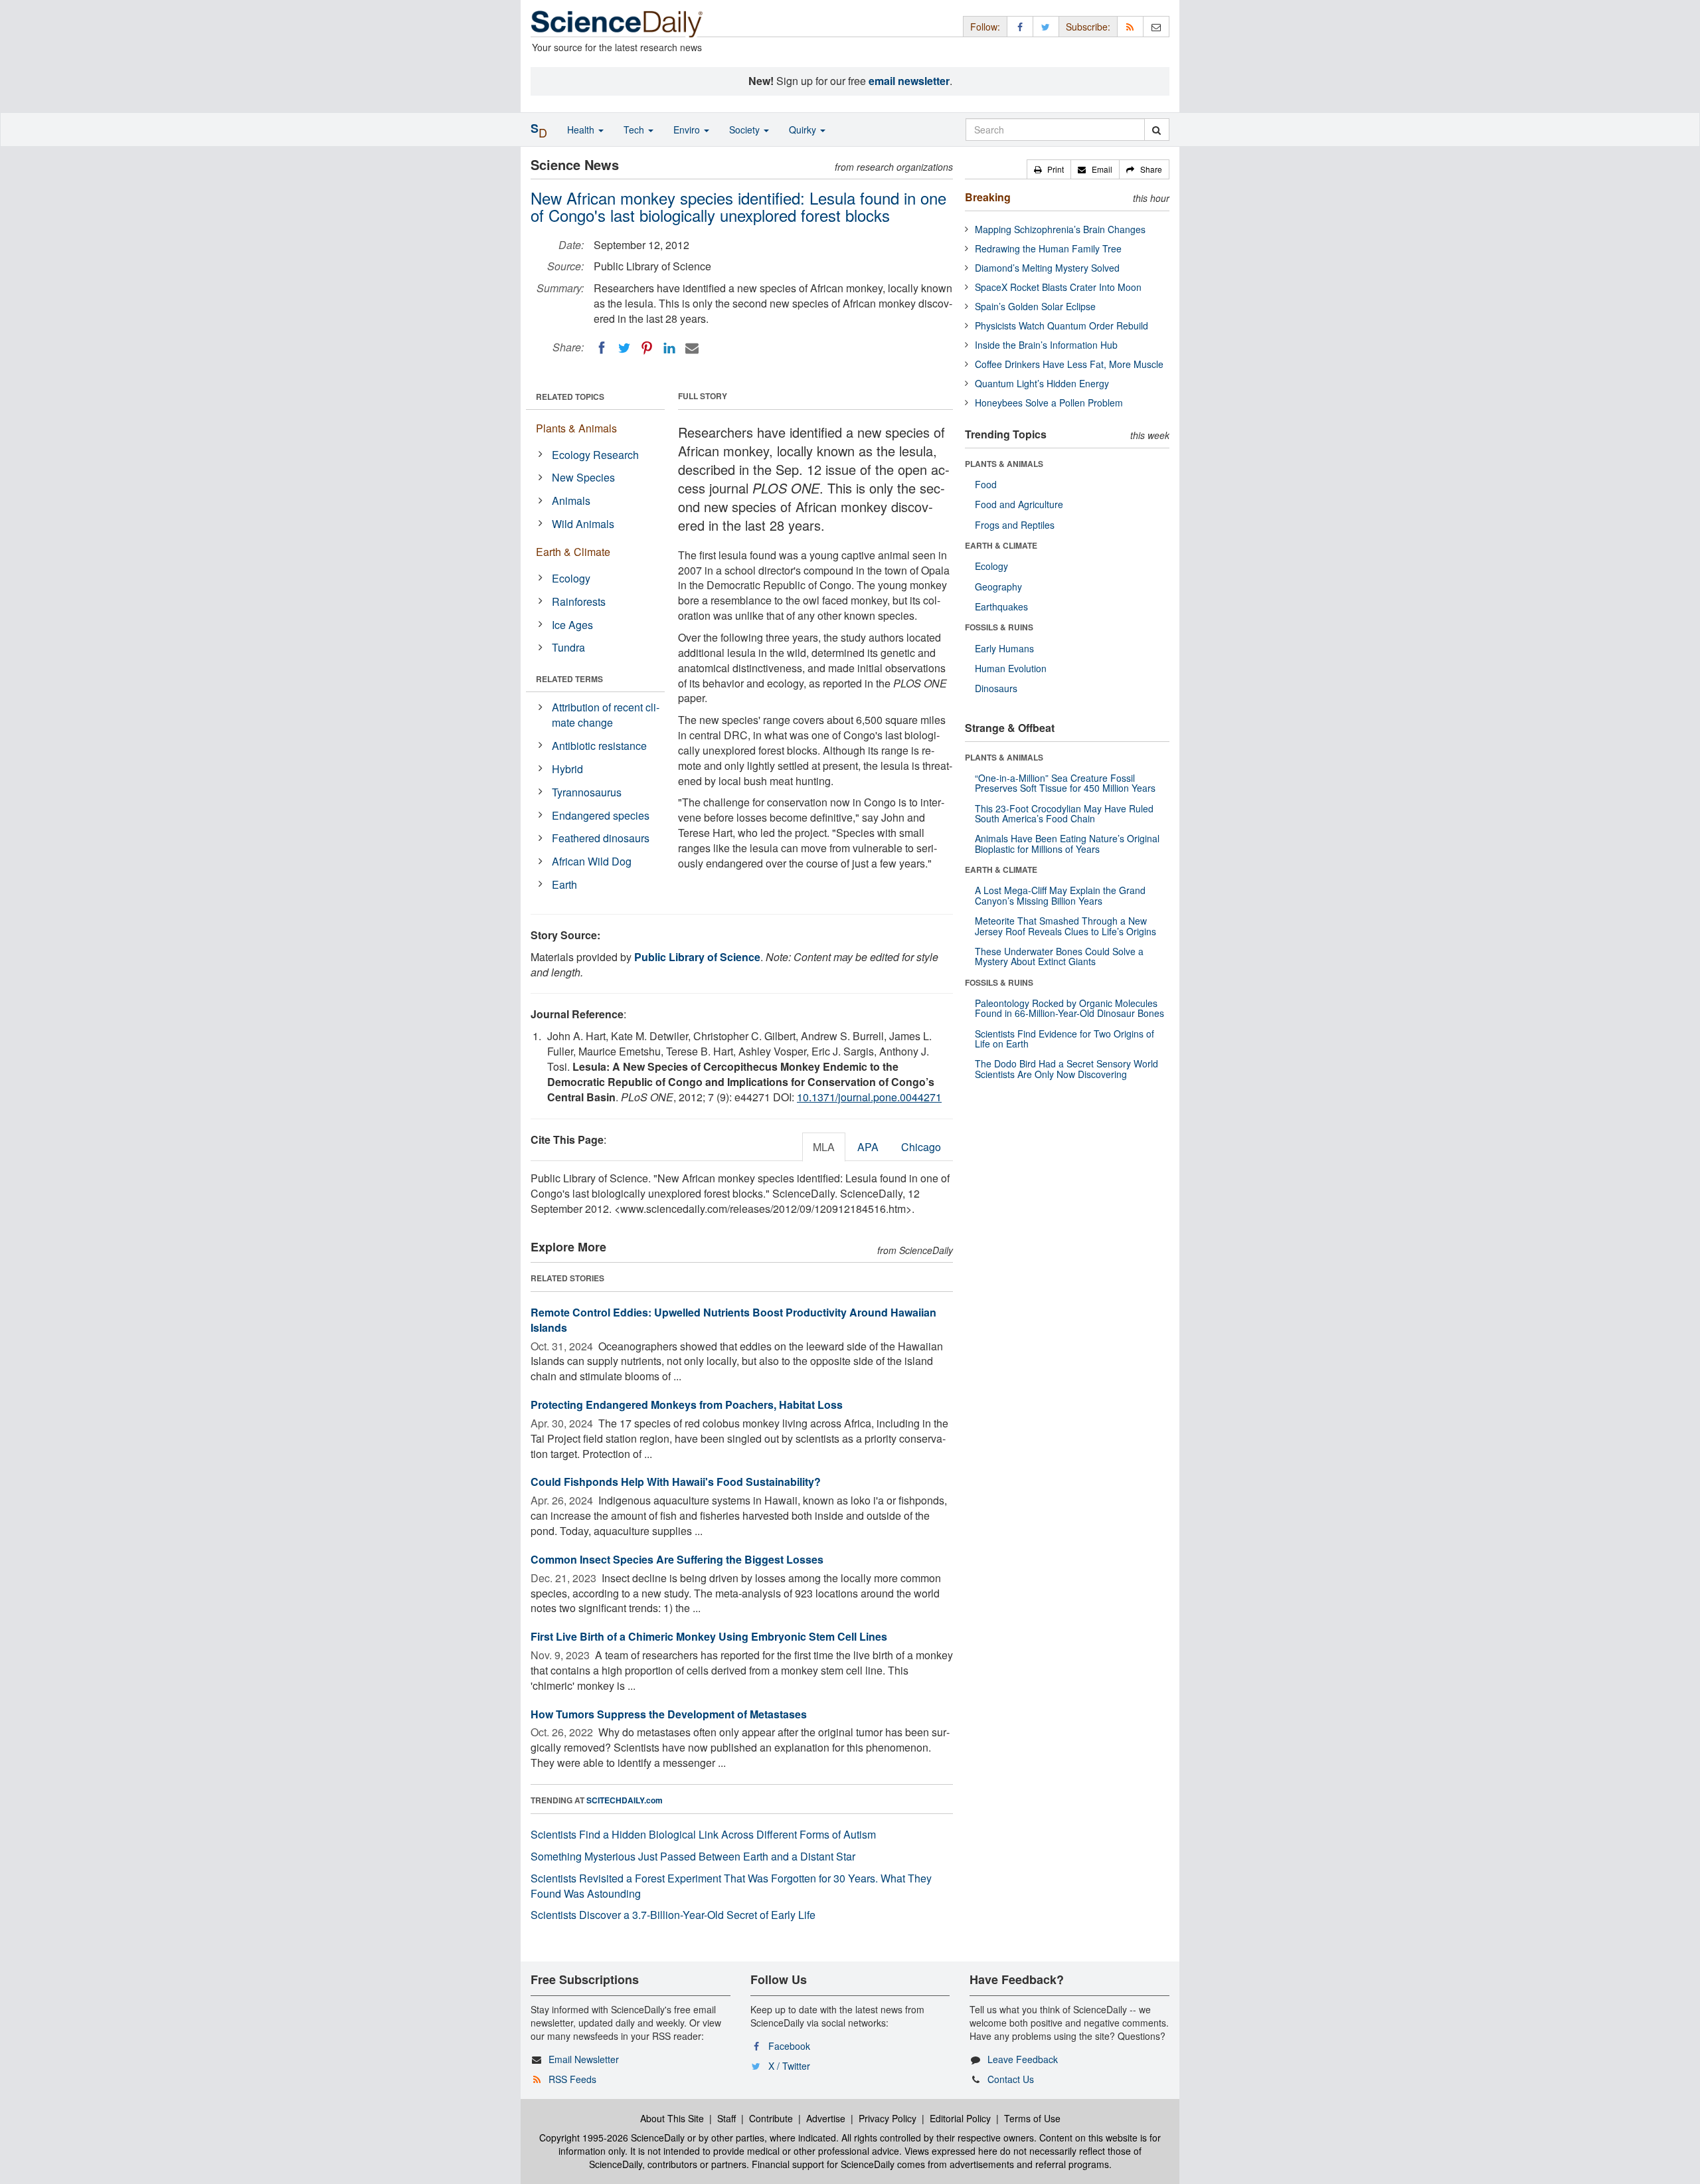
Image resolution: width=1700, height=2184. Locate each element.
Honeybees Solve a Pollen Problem (1049, 403)
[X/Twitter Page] (1046, 26)
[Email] (692, 348)
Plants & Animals (576, 428)
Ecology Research (595, 455)
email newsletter (909, 81)
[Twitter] (624, 348)
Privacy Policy (888, 2118)
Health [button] (582, 130)
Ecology (571, 578)
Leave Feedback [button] (1023, 2059)
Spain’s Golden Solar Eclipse (1035, 306)
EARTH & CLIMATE (1001, 545)
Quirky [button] (804, 130)
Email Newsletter (584, 2059)
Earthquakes (1001, 606)
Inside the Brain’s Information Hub (1046, 345)
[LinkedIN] (669, 348)
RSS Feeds (572, 2079)
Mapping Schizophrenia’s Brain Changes (1060, 229)
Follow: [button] (985, 27)
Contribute (771, 2118)
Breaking (988, 197)
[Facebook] (602, 348)
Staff (726, 2118)
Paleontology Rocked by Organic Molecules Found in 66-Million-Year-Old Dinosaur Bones (1069, 1008)
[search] (1156, 130)
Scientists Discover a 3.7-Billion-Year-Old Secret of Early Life (673, 1915)
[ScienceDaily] (617, 23)
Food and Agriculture (1019, 504)
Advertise (826, 2118)
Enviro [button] (688, 130)
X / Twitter (789, 2066)
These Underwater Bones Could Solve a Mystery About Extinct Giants (1059, 956)
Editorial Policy (960, 2118)
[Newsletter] (1156, 26)
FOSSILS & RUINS (999, 627)
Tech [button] (635, 130)
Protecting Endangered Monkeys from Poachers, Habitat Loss (687, 1405)
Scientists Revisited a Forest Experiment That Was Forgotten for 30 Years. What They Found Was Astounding (731, 1886)
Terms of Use (1032, 2118)
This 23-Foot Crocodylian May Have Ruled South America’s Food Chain (1064, 813)
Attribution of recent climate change (606, 715)
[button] (1049, 169)
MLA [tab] (824, 1147)
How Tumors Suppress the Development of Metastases (669, 1714)
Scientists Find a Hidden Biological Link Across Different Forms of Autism (703, 1834)
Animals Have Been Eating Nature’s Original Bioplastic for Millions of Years (1067, 843)
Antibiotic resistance (599, 746)
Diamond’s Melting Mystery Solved (1047, 268)
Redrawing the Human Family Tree (1048, 248)
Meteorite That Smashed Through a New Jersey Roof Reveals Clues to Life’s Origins (1065, 926)
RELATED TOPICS (570, 397)
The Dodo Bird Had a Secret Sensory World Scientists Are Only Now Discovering (1066, 1068)
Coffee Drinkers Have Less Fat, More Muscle (1069, 364)
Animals (571, 500)
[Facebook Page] (1020, 26)
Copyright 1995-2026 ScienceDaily (612, 2138)
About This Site (672, 2118)
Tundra (568, 647)
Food (986, 484)
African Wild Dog (592, 861)
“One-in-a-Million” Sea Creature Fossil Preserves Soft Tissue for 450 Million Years (1065, 783)
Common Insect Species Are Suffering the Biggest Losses (677, 1559)
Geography (998, 587)
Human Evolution (1011, 668)
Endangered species (601, 815)
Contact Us (1011, 2079)
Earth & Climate (573, 552)
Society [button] (746, 130)
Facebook (789, 2046)
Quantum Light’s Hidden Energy (1042, 383)
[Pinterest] (647, 348)
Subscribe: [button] (1088, 27)
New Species (583, 477)
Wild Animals (583, 524)
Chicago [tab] (921, 1147)
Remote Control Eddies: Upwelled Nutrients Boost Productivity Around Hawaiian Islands (733, 1320)
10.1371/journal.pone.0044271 (869, 1097)
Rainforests (579, 601)
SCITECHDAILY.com (625, 1800)
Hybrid (567, 769)
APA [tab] (868, 1147)
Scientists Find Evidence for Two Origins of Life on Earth (1064, 1039)
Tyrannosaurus (587, 792)
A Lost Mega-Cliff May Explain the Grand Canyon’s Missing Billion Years (1060, 895)
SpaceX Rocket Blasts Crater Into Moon (1058, 287)
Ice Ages (572, 625)
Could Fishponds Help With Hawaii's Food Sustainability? (676, 1482)
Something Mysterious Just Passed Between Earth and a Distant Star (693, 1856)
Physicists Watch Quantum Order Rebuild (1062, 325)
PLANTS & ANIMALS (1004, 464)
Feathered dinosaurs (601, 838)
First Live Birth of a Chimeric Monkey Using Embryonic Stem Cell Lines (709, 1636)
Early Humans (1004, 648)
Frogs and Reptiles (1015, 525)
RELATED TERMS (569, 679)
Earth (564, 884)
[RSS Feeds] (1130, 26)
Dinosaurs (996, 688)
